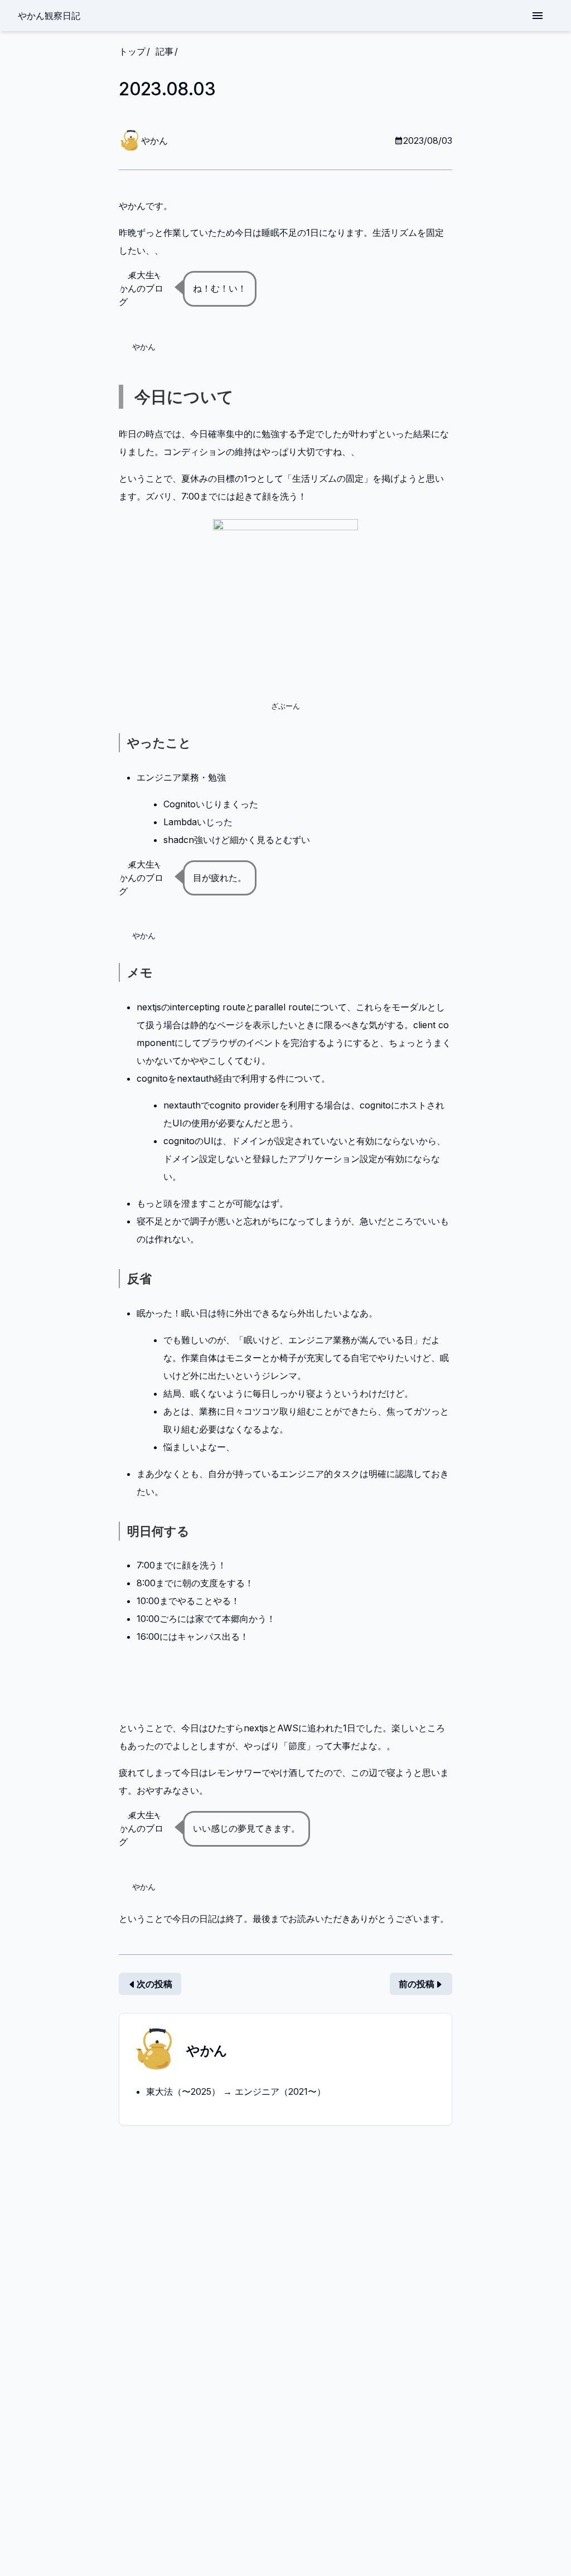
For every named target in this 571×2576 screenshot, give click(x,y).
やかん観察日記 (49, 15)
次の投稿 (154, 1984)
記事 (164, 51)
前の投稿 (417, 1984)
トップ (132, 51)
